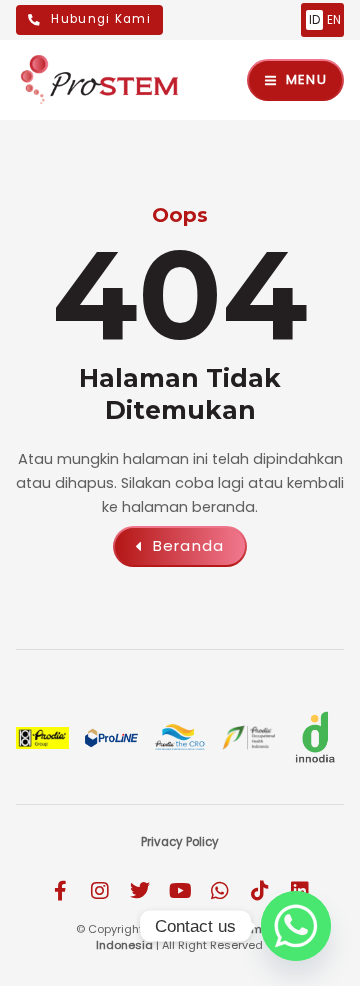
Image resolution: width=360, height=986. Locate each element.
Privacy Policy (180, 842)
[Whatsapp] (296, 926)
